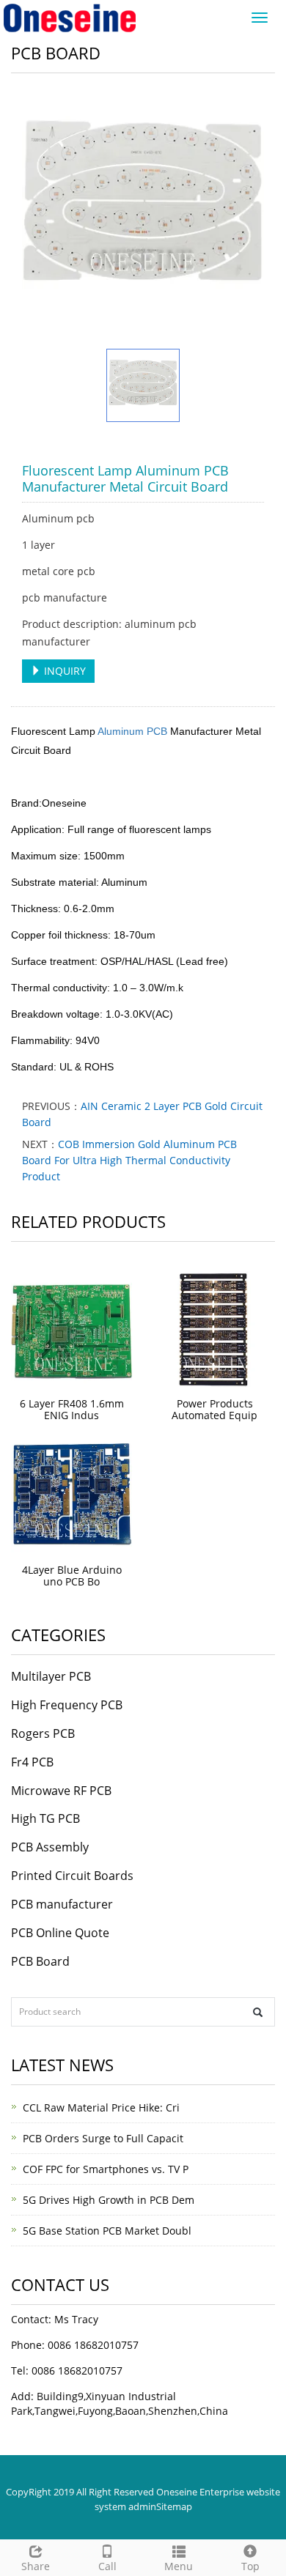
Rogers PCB (43, 1733)
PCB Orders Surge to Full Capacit (103, 2138)
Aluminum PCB (131, 731)
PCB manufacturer (62, 1904)
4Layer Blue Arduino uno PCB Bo (72, 1576)
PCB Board (40, 1961)
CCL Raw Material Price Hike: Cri (101, 2107)
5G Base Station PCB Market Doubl (107, 2231)
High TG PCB (45, 1818)
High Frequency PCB (67, 1705)
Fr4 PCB (32, 1762)
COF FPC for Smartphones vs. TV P (106, 2169)
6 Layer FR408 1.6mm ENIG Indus (72, 1409)
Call (107, 2566)
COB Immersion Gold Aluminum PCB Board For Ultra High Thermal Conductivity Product (129, 1160)
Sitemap (174, 2506)
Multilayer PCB (51, 1676)
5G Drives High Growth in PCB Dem (109, 2200)
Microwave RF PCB (61, 1791)
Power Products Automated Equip (214, 1409)
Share (36, 2566)
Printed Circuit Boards (72, 1876)
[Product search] (258, 2012)
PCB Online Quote (60, 1933)
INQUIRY (63, 671)
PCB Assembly (50, 1847)
